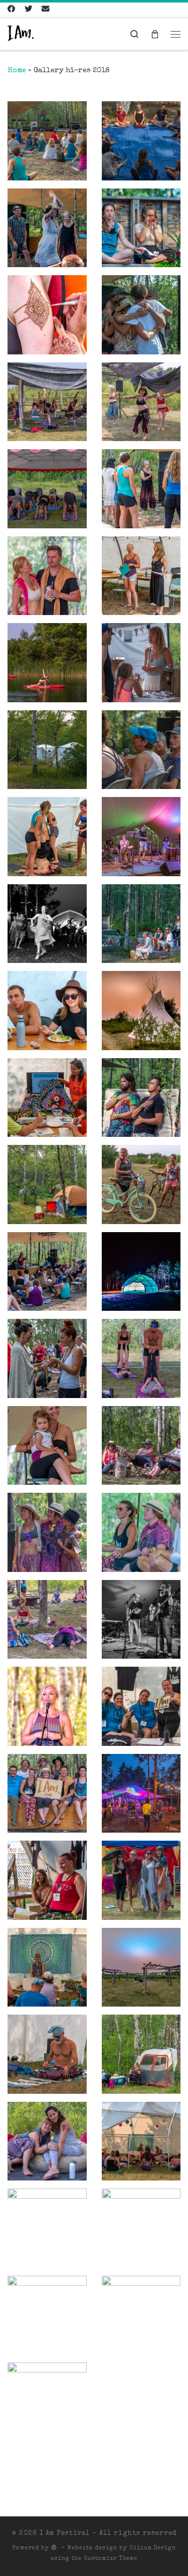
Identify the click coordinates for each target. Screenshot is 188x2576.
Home (17, 71)
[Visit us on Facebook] (12, 10)
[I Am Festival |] (21, 34)
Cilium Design (153, 2548)
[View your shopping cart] (155, 34)
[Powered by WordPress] (54, 2547)
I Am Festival (65, 2534)
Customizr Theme (111, 2559)
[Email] (46, 10)
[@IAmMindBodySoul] (29, 10)
